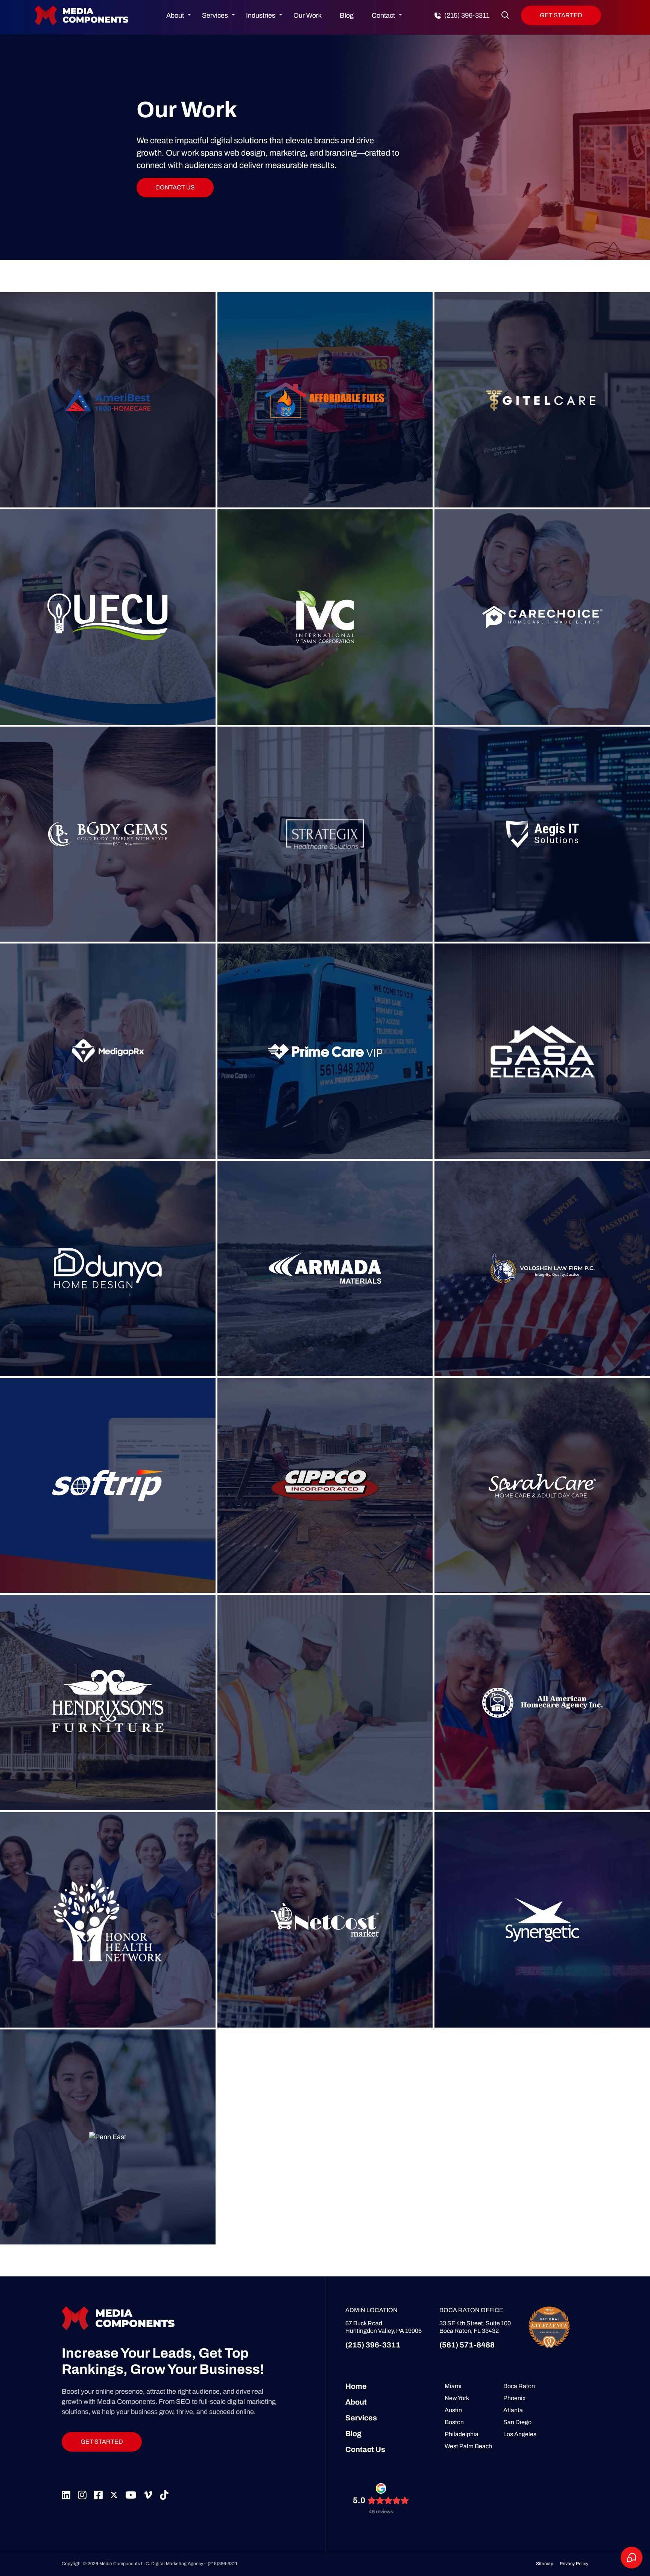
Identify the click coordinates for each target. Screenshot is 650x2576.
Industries (261, 15)
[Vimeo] (148, 2495)
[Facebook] (98, 2495)
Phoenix (514, 2398)
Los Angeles (520, 2434)
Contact (383, 15)
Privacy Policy (574, 2564)
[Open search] (505, 15)
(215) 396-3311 (373, 2345)
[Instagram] (82, 2495)
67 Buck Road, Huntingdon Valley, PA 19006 (383, 2327)
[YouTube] (131, 2495)
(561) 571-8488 (467, 2345)
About (175, 15)
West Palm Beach (468, 2446)
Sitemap (545, 2564)
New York (457, 2398)
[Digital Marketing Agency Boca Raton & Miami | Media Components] (82, 8)
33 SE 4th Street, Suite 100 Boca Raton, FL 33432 (475, 2327)
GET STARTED (561, 15)
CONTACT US (175, 187)
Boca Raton (519, 2386)
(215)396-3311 (222, 2564)
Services (215, 15)
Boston (454, 2422)
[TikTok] (164, 2495)
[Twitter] (114, 2495)
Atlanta (513, 2410)
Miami (453, 2386)
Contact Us (365, 2449)
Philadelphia (462, 2434)
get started (102, 2442)
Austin (453, 2410)
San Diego (517, 2422)
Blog (347, 15)
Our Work (308, 15)
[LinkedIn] (66, 2495)
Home (356, 2386)
